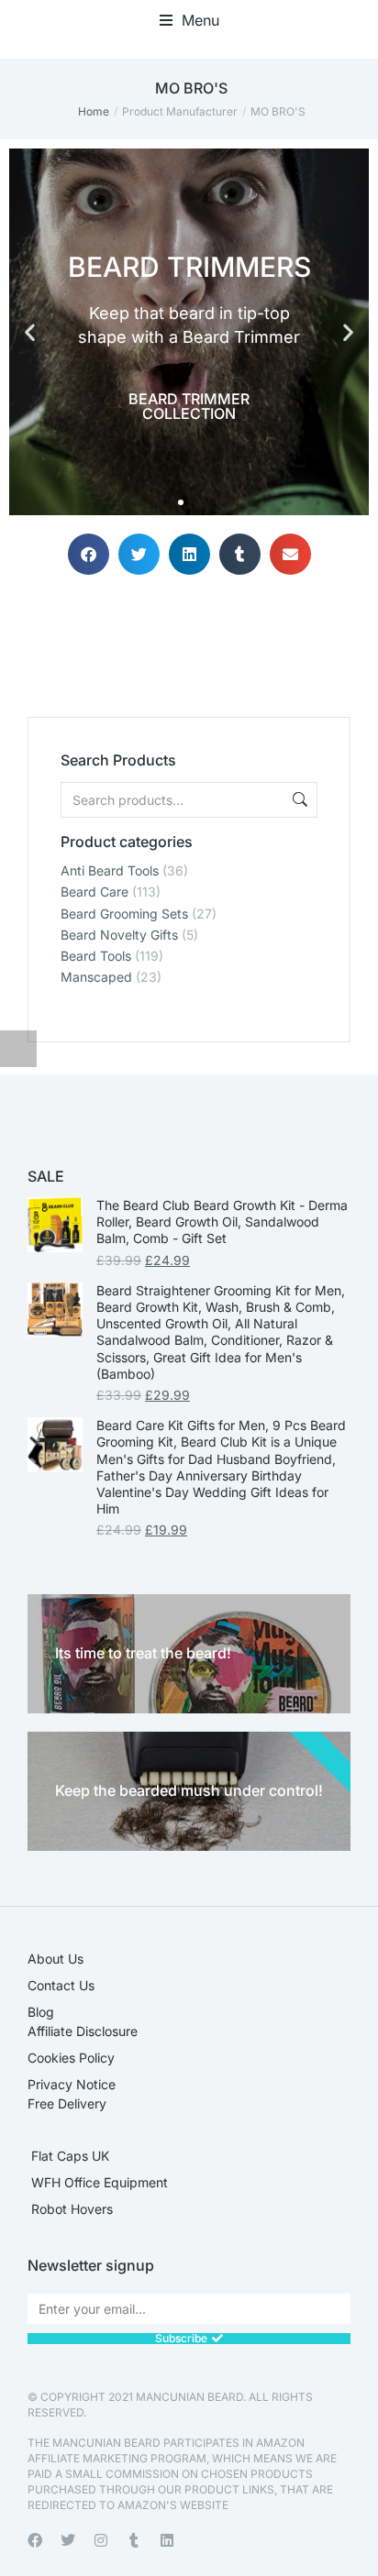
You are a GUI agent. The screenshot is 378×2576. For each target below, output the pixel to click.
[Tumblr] (134, 2540)
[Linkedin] (167, 2540)
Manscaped (96, 977)
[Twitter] (68, 2540)
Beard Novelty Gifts (119, 935)
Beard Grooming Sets (124, 914)
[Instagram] (101, 2540)
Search (298, 800)
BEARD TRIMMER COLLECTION (189, 406)
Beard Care (94, 892)
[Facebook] (35, 2540)
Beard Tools (96, 956)
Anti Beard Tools (110, 870)
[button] (189, 20)
